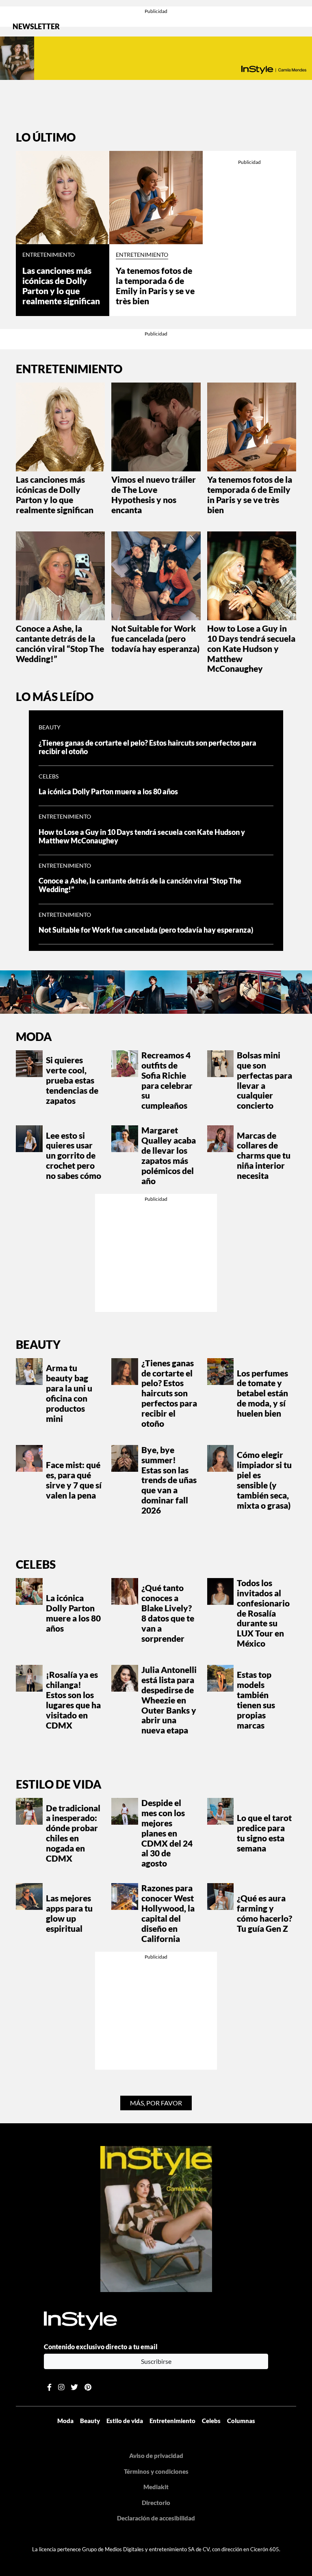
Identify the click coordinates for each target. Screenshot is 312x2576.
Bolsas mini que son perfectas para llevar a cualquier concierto (264, 1080)
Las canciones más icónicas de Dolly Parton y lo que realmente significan (61, 286)
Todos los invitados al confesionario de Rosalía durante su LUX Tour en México (263, 1613)
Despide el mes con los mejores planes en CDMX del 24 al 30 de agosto (167, 1833)
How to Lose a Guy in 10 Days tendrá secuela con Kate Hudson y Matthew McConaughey (251, 649)
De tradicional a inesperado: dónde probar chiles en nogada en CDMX (73, 1833)
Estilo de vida (59, 1784)
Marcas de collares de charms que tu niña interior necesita (264, 1156)
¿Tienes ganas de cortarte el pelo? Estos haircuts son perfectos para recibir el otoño (147, 747)
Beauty (50, 727)
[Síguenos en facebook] (49, 2387)
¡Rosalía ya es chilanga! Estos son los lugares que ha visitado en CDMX (73, 1700)
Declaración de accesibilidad (156, 2518)
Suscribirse (156, 2361)
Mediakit (156, 2487)
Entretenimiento (49, 255)
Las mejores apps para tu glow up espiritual (69, 1913)
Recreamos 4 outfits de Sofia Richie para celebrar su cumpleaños (167, 1080)
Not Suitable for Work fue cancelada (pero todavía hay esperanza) (155, 639)
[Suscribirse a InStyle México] (156, 2218)
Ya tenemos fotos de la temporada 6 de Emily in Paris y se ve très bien (155, 286)
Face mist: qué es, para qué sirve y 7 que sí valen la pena (74, 1480)
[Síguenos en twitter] (74, 2387)
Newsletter (36, 27)
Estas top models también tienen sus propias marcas (256, 1700)
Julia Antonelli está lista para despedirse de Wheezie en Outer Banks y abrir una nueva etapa (169, 1700)
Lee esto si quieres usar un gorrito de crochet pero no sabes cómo (74, 1156)
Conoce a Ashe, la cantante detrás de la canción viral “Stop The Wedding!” (60, 644)
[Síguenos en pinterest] (88, 2387)
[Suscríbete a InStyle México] (156, 58)
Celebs (49, 776)
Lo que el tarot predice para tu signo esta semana (264, 1833)
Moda (34, 1036)
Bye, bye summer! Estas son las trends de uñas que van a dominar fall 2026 (169, 1480)
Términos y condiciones (156, 2471)
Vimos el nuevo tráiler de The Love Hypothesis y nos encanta (154, 495)
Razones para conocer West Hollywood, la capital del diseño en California (168, 1913)
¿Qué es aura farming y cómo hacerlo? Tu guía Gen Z (264, 1913)
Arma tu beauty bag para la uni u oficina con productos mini (69, 1393)
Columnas (241, 2421)
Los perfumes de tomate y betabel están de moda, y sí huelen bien (262, 1393)
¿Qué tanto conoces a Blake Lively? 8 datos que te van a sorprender (168, 1613)
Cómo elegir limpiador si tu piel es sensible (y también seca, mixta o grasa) (264, 1480)
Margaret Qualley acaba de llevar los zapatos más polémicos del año (169, 1155)
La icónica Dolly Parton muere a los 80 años (108, 792)
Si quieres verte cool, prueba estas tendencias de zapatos (72, 1080)
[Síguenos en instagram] (61, 2387)
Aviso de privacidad (156, 2456)
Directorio (156, 2503)
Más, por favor (156, 2103)
